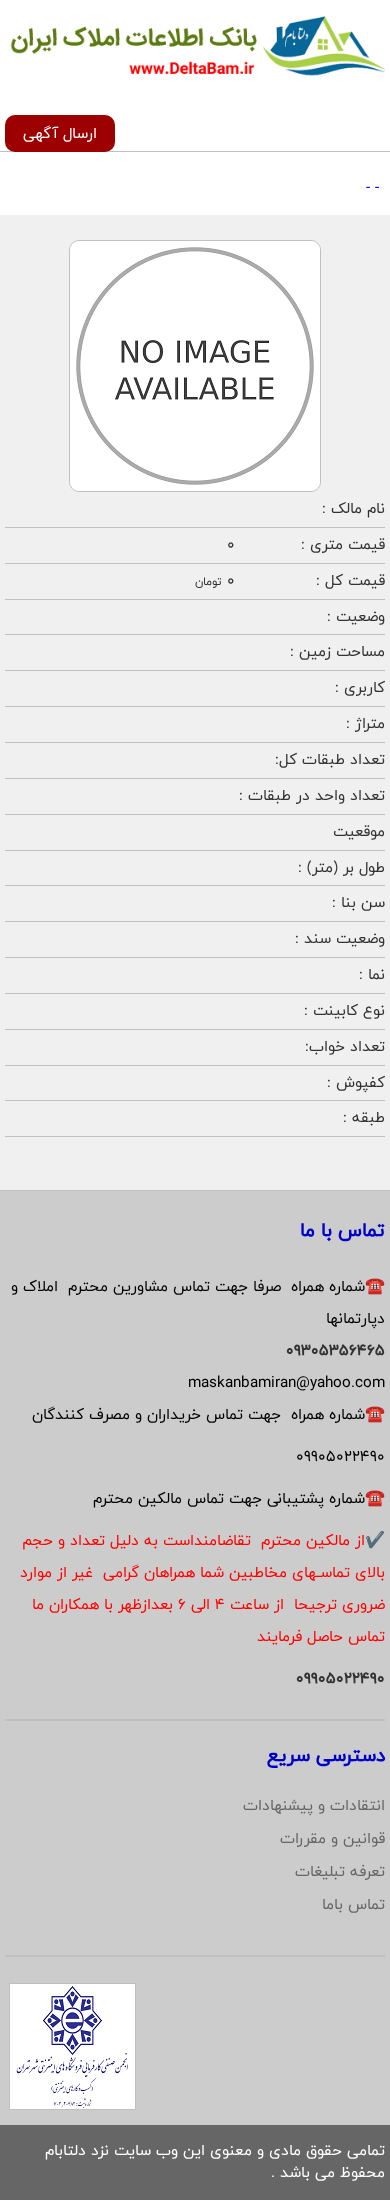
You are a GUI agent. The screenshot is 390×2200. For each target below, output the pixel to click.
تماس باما (353, 1904)
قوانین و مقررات (332, 1838)
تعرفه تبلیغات (340, 1871)
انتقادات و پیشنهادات (314, 1805)
